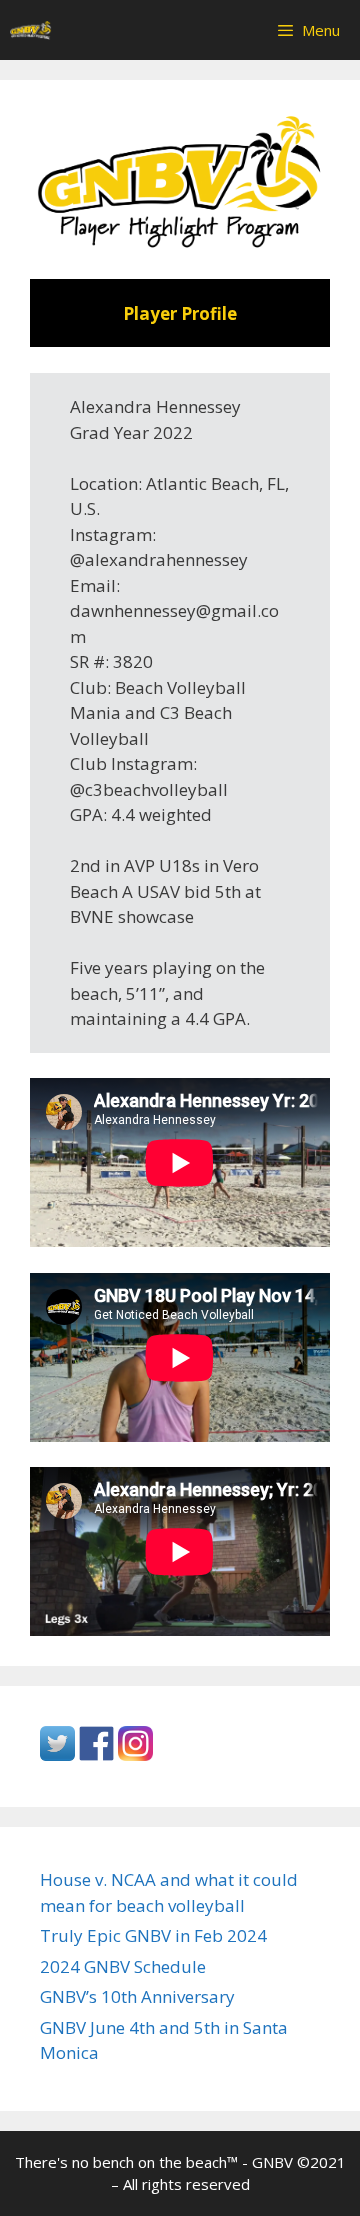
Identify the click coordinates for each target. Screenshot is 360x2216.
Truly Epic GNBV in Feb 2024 (153, 1935)
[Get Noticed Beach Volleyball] (31, 30)
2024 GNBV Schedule (123, 1966)
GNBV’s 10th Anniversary (137, 1996)
